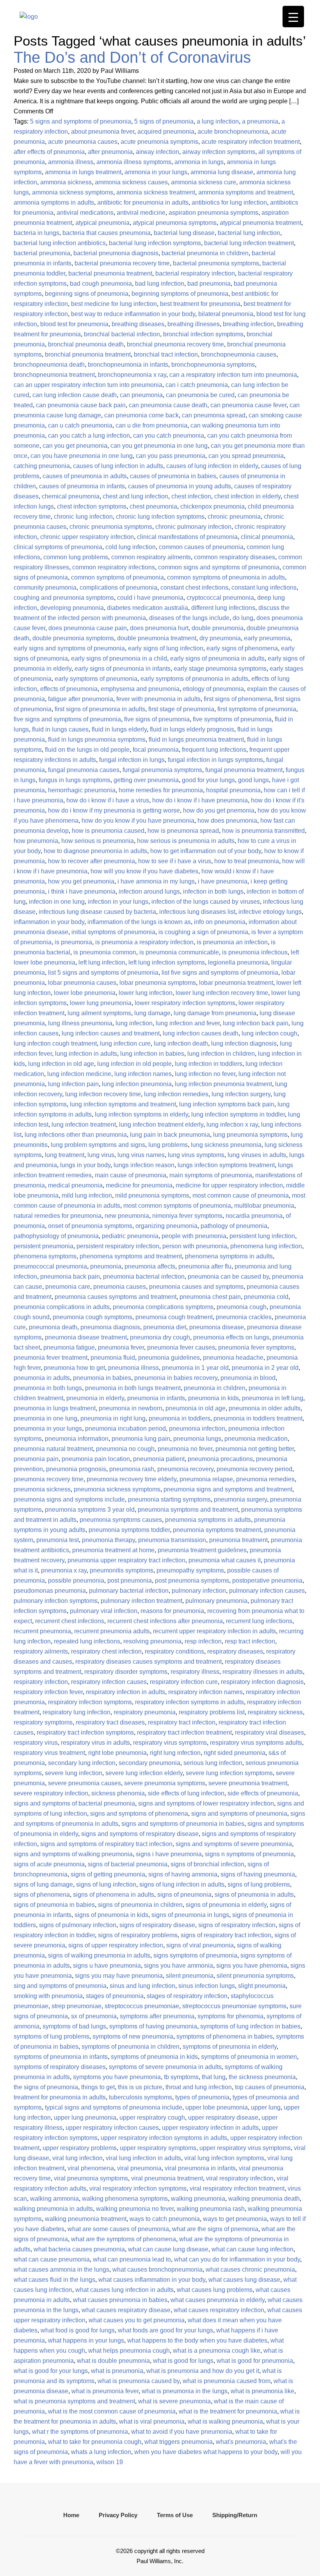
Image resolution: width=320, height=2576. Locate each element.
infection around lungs (149, 891)
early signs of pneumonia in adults (217, 658)
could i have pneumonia (150, 598)
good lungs (253, 780)
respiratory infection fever (48, 1692)
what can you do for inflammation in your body (237, 2259)
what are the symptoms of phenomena (124, 2239)
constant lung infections (264, 587)
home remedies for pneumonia (161, 790)
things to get (98, 2087)
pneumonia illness (133, 1368)
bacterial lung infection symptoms (155, 243)
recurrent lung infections (259, 1621)
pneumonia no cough (125, 1449)
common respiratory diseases (235, 557)
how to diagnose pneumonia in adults (95, 851)
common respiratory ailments (151, 557)
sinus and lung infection (142, 1986)
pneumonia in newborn (131, 1408)
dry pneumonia (220, 638)
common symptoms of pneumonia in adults (226, 577)
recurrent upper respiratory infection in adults (214, 1631)
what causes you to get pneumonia (137, 2320)
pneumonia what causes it (225, 1560)
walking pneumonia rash (211, 2209)
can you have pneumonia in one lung (82, 456)
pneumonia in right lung (113, 1418)
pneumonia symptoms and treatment (188, 1510)
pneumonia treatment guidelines (202, 1550)
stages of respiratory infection (187, 1996)
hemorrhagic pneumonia (82, 790)
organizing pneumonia (166, 1226)
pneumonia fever (121, 1347)
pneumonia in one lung (45, 1418)
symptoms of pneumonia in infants (61, 2057)
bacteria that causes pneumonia (107, 233)
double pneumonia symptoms (73, 638)
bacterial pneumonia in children (205, 253)
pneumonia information (77, 1439)
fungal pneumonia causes (84, 770)
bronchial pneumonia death (86, 344)
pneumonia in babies (102, 1378)
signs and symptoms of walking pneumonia (73, 1854)
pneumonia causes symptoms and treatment (116, 1297)
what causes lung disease (244, 2280)
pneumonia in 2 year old (265, 1368)
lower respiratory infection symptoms (185, 1003)
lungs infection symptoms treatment (226, 1165)
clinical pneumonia (267, 537)
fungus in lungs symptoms (75, 780)
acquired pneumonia (166, 132)
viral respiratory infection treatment (237, 2188)
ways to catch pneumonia (165, 2219)
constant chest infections (194, 587)
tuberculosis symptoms (140, 2097)
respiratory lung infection (76, 1712)
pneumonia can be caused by (228, 1277)
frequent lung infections (214, 750)
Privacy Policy (118, 2515)
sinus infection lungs (207, 1986)
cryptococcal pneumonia (220, 598)
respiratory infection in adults (125, 1692)
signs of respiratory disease (157, 1925)
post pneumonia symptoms (192, 1580)
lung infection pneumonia (137, 1084)
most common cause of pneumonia (241, 1195)
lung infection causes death (201, 1033)
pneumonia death (53, 1327)
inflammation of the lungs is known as (139, 922)
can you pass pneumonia (171, 456)
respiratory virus (36, 1743)
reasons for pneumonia (172, 1611)
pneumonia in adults (42, 1378)
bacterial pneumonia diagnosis (116, 253)
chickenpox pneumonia (212, 506)
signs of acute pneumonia (49, 1864)
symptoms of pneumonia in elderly (230, 2047)
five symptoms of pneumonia (232, 719)
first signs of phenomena (237, 699)
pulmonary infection (199, 1591)
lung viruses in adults (257, 1155)
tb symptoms (181, 2077)
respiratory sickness (275, 1712)
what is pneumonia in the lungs (185, 2391)
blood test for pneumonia (74, 324)
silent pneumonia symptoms (255, 1976)
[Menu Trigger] (293, 17)
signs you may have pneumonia (119, 1976)
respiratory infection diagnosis (262, 1682)
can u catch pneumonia (80, 425)
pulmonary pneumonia (216, 1601)
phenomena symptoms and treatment (131, 1256)
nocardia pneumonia (254, 1216)
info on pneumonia (220, 922)
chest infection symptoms (92, 506)
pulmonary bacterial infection (129, 1591)
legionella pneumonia (238, 962)
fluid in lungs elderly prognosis (192, 729)
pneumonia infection (197, 1428)
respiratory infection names (205, 1692)
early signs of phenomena (242, 648)
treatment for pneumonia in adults (60, 2097)
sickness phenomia (118, 1793)
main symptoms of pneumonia (211, 1175)
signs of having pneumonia (258, 1874)
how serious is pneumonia (98, 841)
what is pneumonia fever (105, 2391)
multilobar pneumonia (264, 1206)
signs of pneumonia (184, 1895)
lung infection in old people (134, 1064)
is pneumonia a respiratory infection (144, 942)
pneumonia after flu (205, 1266)
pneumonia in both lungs (48, 1388)
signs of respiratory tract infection (226, 1935)
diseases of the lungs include (189, 618)
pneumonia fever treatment (51, 1358)
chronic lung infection (83, 517)
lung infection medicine (79, 1074)
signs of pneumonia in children (140, 1905)
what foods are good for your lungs (165, 2330)
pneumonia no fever (185, 1449)
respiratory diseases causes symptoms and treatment (148, 1662)
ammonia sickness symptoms (73, 192)
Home (71, 2515)
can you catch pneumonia (169, 436)
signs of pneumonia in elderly (226, 1905)
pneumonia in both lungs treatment (133, 1388)
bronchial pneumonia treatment (88, 354)
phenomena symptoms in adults (229, 1256)
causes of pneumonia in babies (173, 476)
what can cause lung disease (168, 2249)
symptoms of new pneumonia (133, 2036)
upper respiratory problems (80, 2148)
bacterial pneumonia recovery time (122, 263)
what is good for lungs (183, 2361)
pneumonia (106, 1266)
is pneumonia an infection (232, 942)
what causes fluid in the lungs (54, 2280)
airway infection (157, 152)
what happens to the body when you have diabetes (197, 2340)
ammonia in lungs (199, 162)
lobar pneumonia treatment (236, 983)
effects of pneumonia (69, 689)
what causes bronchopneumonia (157, 2269)
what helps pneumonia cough (129, 2351)
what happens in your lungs (86, 2340)
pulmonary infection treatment (141, 1601)
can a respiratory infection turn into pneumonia (233, 375)
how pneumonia (36, 841)
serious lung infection (213, 1763)
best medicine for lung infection (114, 304)
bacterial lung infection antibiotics (60, 243)
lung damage (152, 1013)
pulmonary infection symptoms (56, 1601)
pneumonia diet (165, 1327)
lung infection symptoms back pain (227, 1104)
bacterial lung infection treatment (249, 243)
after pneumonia (110, 152)
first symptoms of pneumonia (257, 709)
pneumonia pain (36, 1459)
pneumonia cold (266, 1297)
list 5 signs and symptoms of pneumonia (103, 973)
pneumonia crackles (244, 1317)
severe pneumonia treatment (248, 1783)
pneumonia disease (217, 1327)
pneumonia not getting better (255, 1449)
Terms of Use (175, 2515)
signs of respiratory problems (138, 1935)
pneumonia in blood (248, 1378)
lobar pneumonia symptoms (158, 983)
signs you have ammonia (179, 1966)
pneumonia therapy (108, 1540)
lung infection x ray (232, 1125)
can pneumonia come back (141, 415)
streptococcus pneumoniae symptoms (234, 2006)
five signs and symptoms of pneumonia (67, 719)
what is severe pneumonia (174, 2401)
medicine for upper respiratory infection (229, 1185)
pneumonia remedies (265, 1479)
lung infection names (143, 1074)
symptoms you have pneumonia (117, 2077)
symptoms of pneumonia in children (131, 2047)
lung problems (168, 1145)
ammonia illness (71, 162)
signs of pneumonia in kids (111, 1915)
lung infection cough (269, 1033)
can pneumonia (141, 395)
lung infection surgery (241, 1094)
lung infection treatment (84, 1125)
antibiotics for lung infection (229, 202)
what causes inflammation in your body (152, 2280)
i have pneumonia (223, 881)
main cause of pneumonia (131, 1175)
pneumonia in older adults (265, 1408)
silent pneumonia (190, 1976)
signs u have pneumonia (107, 1966)
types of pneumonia (202, 2097)
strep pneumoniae (76, 2006)
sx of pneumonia (94, 2016)
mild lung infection (87, 1195)
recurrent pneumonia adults (112, 1631)
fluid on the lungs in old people (87, 750)
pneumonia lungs (197, 1439)
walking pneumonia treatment (86, 2219)
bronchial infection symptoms (203, 334)
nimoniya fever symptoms (187, 1216)
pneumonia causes (120, 1287)
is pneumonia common (105, 952)
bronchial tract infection (166, 354)
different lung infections (223, 608)
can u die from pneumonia (151, 425)
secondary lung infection (82, 1763)
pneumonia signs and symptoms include (69, 1499)
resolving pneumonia (152, 1641)
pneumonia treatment (238, 1540)
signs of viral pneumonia (200, 1945)
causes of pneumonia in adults (85, 476)
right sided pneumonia (235, 1753)
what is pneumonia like (262, 2391)
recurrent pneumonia (42, 1631)
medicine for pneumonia (139, 1185)
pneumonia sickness (42, 1489)
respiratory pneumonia (145, 1712)
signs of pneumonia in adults (254, 1895)
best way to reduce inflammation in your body (133, 314)
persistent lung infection (262, 1236)
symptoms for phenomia (230, 2016)
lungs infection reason (144, 1165)
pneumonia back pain (70, 1277)
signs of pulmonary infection (78, 1925)
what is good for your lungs (51, 2371)
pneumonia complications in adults (62, 1307)
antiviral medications (85, 213)
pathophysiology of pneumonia (56, 1236)
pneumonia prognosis (76, 1469)
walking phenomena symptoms (125, 2199)
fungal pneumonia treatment (244, 770)
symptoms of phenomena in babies (225, 2036)
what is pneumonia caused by (139, 2381)
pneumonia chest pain (210, 1297)
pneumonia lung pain (141, 1439)
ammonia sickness (66, 182)
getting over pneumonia (146, 780)
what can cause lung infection (252, 2249)
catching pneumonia (42, 466)
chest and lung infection (135, 496)
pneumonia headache (233, 1358)
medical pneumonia (75, 1185)
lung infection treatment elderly (161, 1125)
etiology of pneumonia (213, 689)
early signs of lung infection (166, 648)
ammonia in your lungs (156, 172)
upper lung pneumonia (85, 2118)
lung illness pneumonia (80, 1023)
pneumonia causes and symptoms (196, 1287)
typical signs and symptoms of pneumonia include (114, 2107)
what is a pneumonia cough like (217, 2351)
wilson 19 (110, 2462)
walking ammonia (54, 2199)
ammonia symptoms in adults (54, 202)
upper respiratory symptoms (158, 2148)
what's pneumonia (241, 2442)
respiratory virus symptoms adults (256, 1743)
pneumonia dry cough (160, 1337)
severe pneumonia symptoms (165, 1783)
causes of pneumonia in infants (82, 486)
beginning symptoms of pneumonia (180, 294)
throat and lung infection (199, 2087)
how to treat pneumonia (247, 861)
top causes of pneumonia (270, 2087)
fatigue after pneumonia (81, 699)
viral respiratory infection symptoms (138, 2188)
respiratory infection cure (184, 1682)
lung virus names (141, 1155)
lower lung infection (146, 993)
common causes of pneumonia (201, 547)
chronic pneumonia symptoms (111, 527)
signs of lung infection (106, 1884)
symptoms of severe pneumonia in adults (165, 2067)
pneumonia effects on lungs (231, 1337)
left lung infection (102, 962)
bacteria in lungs (36, 233)
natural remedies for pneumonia (58, 1216)
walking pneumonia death (264, 2199)
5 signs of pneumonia (164, 121)
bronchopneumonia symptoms (213, 365)
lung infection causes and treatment (111, 1033)
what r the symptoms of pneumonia (80, 2432)
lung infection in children (221, 1054)
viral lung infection (77, 2158)
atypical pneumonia (102, 223)
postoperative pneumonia (267, 1580)
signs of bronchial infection (207, 1864)
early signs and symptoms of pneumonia (69, 648)
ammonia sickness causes (131, 182)
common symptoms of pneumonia (117, 577)
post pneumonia (130, 1580)
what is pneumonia (117, 2371)
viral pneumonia (139, 2168)
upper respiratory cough (152, 2118)
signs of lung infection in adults (182, 1884)
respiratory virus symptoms (170, 1743)
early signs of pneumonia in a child (119, 658)
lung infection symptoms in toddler (238, 1114)
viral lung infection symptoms (224, 2158)
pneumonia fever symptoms (256, 1347)
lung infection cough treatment (55, 1043)
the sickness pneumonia (262, 2077)
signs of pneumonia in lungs (190, 1915)
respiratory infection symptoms (90, 1702)
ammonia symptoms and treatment (246, 192)
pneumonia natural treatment (53, 1449)
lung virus (101, 1155)
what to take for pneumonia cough (95, 2442)
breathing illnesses (194, 324)
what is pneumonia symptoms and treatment (74, 2401)
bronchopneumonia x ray (132, 375)
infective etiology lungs (270, 912)
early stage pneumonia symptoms (220, 669)
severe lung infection (74, 1773)
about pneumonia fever (103, 132)
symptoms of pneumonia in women (249, 2057)
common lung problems (76, 557)
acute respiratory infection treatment (251, 142)
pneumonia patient (159, 1459)
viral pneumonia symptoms (91, 2178)
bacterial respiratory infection (195, 273)
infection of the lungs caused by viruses (206, 902)
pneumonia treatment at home (113, 1550)
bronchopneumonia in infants (128, 365)
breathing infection (248, 324)
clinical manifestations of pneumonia (187, 537)
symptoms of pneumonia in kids (154, 2057)
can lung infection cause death (75, 395)
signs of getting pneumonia (108, 1874)
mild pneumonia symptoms (152, 1195)
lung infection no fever (205, 1074)
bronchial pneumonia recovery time (175, 344)
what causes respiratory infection (219, 2310)
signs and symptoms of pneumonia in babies (183, 1824)
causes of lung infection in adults (118, 466)
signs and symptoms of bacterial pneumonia (74, 1803)
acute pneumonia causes (83, 142)
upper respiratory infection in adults (210, 2128)
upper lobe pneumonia (217, 2107)
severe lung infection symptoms (229, 1773)
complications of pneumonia (118, 587)
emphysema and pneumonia (140, 689)
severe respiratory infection (51, 1793)
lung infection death (181, 1043)
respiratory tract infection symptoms (85, 1732)
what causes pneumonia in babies (120, 2300)
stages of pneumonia (115, 1996)
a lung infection (218, 121)
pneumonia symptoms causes (121, 1520)
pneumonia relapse (206, 1479)
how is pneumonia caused (108, 831)
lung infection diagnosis (244, 1043)
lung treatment (65, 1155)
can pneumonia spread (214, 415)
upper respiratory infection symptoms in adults (164, 2138)
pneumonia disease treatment (86, 1337)
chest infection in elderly (247, 496)
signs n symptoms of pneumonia (249, 1854)
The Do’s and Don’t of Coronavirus (132, 57)
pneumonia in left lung (273, 1398)
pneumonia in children (215, 1388)
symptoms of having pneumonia (153, 2026)
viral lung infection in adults (143, 2158)
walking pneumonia (198, 2199)
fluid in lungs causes (60, 729)
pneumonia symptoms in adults (208, 1520)
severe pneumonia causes (84, 1783)
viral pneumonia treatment (167, 2178)
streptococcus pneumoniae (142, 2006)
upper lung (266, 2107)
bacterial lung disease (184, 233)
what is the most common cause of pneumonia (112, 2411)
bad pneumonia (209, 284)
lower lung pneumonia (101, 1003)
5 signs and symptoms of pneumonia (81, 121)
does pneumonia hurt (159, 628)
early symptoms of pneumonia (96, 679)
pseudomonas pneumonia (50, 1591)
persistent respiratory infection (118, 1246)
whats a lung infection (101, 2452)
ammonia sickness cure (204, 182)
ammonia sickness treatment (156, 192)
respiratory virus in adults (95, 1743)
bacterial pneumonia (42, 253)
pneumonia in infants (156, 1398)
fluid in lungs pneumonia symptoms (97, 739)
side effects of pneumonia (263, 1793)
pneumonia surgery (240, 1499)
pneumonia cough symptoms (92, 1317)
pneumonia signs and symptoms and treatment (228, 1489)
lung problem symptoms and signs (98, 1145)
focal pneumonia (156, 750)
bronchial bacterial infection (122, 334)
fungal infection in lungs (132, 760)
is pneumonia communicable (179, 952)
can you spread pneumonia (246, 456)
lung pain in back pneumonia (170, 1135)
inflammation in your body (49, 922)
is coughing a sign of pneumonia (203, 932)
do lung (243, 618)
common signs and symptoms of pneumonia (219, 567)
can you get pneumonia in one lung (159, 446)
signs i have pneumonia (169, 1854)
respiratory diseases (235, 1651)
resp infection (203, 1641)
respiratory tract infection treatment (184, 1732)
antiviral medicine (141, 213)
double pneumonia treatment (157, 638)
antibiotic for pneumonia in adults (143, 202)
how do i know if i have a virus (108, 800)
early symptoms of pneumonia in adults (194, 679)
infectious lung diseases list (197, 912)
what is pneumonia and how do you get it (203, 2371)
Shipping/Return (235, 2515)
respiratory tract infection (182, 1722)
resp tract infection (250, 1641)
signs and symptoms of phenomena (139, 1814)
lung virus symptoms (196, 1155)
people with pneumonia (194, 1236)
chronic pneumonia (234, 517)
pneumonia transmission (172, 1540)
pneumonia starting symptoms (169, 1499)
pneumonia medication (256, 1439)
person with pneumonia (195, 1246)
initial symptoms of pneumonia (113, 932)
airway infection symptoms (219, 152)
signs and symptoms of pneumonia (239, 1814)
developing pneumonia (72, 608)
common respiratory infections (114, 567)
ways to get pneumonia (235, 2219)
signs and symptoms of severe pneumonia (234, 1844)
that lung (214, 2077)
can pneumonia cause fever (248, 405)
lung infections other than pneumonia (76, 1135)
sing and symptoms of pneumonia (60, 1986)
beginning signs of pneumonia (87, 294)
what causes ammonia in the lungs (61, 2269)
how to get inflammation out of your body (206, 851)
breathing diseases (138, 324)
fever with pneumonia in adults (158, 699)
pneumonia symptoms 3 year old (90, 1510)
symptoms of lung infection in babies (250, 2026)
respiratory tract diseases (110, 1722)
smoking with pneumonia (48, 1996)
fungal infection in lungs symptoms (215, 760)
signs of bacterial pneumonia (128, 1864)
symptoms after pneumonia (157, 2016)
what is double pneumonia (113, 2361)
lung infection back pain (256, 1023)
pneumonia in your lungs (48, 1428)
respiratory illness (195, 1672)
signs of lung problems (259, 1884)
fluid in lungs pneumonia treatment (196, 739)
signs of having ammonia (183, 1874)
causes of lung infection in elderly (212, 466)
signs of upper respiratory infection (116, 1945)
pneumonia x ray (64, 1570)
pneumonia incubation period (125, 1428)
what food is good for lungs (78, 2330)
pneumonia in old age (196, 1408)
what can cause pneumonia (52, 2259)
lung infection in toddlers (209, 1064)
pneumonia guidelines (169, 1358)
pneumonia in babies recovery (176, 1378)
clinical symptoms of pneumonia (58, 547)
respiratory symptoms (43, 1722)
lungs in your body (85, 1165)
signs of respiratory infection (237, 1925)
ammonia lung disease (222, 172)
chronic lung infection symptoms (160, 517)
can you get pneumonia (75, 446)
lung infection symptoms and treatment (123, 1104)
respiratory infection (41, 1682)
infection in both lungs (213, 891)
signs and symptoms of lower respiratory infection (206, 1803)
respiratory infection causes (109, 1682)
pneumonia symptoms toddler (129, 1530)
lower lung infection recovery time (222, 993)
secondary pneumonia (149, 1763)
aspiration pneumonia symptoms (213, 213)
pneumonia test (58, 1540)
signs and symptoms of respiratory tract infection (106, 1844)
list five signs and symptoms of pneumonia (220, 973)
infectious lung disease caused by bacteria (97, 912)
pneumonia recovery (185, 1469)
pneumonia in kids (213, 1398)
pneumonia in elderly (95, 1398)
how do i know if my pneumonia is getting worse (114, 810)
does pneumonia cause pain (88, 628)
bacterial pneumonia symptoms (216, 263)
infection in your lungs (118, 902)
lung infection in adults (86, 1054)
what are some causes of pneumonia (118, 2229)
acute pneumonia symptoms (159, 142)
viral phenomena (91, 2168)
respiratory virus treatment (49, 1753)
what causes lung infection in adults (124, 2290)
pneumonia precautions (220, 1459)
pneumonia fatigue (69, 1347)
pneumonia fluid (113, 1358)
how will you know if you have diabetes (144, 871)
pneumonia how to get (74, 1368)
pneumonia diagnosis (110, 1327)
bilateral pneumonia (226, 314)
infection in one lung (57, 902)
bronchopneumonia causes (239, 354)
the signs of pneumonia (46, 2087)
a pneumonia (260, 121)
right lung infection (175, 1753)
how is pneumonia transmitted (263, 831)
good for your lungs (208, 780)
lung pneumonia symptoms (250, 1135)
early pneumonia (267, 638)
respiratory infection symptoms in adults (189, 1702)
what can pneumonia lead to (132, 2259)
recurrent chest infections (70, 1621)
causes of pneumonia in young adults (180, 486)
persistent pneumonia (44, 1246)
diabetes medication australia (148, 608)
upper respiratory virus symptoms (245, 2148)
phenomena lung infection (266, 1246)
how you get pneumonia (81, 881)
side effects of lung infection (186, 1793)
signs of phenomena (42, 1895)
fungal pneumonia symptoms (162, 770)
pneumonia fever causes (181, 1347)
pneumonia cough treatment (174, 1317)
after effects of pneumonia (49, 152)
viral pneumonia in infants (200, 2168)
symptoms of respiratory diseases (60, 2067)
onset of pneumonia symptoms (90, 1226)
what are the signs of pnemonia (215, 2229)
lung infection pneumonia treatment (223, 1084)
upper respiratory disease (223, 2118)
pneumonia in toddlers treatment (258, 1418)
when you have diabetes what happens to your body (206, 2452)
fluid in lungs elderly (119, 729)
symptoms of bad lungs (74, 2026)
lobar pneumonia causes (82, 983)
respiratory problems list (212, 1712)
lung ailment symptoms (99, 1013)
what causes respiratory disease (126, 2310)
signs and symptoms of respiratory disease (140, 1834)
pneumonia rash (132, 1469)
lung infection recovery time (103, 1094)
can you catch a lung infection (89, 436)
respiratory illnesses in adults (263, 1672)
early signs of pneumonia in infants (123, 669)
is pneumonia (73, 942)
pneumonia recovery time (49, 1479)
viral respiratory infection (240, 2178)
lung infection (134, 1023)
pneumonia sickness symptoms (117, 1489)
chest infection (191, 496)
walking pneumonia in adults (53, 2209)
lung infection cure (125, 1043)
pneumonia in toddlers (180, 1418)
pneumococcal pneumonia (50, 1266)
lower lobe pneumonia (85, 993)
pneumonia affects (150, 1266)
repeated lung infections (87, 1641)
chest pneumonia (153, 506)
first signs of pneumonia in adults (100, 709)
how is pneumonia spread (183, 831)
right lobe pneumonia (117, 1753)
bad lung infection (160, 284)
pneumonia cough (242, 1307)
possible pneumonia (76, 1580)
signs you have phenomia (252, 1966)
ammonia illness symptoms (134, 162)
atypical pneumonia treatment (260, 223)
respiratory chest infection (106, 1651)
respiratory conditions (174, 1651)
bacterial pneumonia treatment (110, 273)
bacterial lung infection (249, 233)
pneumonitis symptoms (122, 1570)
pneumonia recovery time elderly (132, 1479)
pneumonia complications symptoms (163, 1307)
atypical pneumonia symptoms (175, 223)
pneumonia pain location (96, 1459)
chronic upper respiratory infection (87, 537)
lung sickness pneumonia (226, 1145)
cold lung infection (131, 547)
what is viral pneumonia (152, 2421)
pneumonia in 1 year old (195, 1368)
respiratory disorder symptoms (126, 1672)
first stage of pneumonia (181, 709)
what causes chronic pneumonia (250, 2269)
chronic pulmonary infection (193, 527)
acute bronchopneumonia (233, 132)
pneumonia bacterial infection (144, 1277)
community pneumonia (45, 587)
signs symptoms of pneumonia (195, 1955)
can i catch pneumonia (197, 385)
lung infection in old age (61, 1064)
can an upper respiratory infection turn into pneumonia (88, 385)
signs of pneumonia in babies (54, 1905)
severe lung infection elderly (144, 1773)
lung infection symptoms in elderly (141, 1114)
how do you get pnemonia (219, 810)
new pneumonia (127, 1216)
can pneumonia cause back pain (81, 405)
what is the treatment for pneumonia (228, 2411)
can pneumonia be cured (200, 395)
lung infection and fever (188, 1023)
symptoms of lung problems (52, 2036)
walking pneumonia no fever (135, 2209)
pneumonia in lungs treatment (55, 1408)
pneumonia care (68, 1287)
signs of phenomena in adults (114, 1895)
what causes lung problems (215, 2290)
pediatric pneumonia (130, 1236)
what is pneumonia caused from (227, 2381)
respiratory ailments (41, 1651)
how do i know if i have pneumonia (200, 800)
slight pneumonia (262, 1986)
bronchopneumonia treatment (54, 375)
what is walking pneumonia (225, 2421)
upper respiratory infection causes (112, 2128)
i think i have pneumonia (82, 891)
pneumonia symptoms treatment (217, 1530)
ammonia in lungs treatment (83, 172)
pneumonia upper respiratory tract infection (126, 1560)
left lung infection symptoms (167, 962)
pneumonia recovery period (254, 1469)
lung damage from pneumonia (215, 1013)
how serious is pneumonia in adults (186, 841)
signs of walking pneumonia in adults (99, 1955)
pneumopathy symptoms (190, 1570)
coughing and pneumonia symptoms (64, 598)
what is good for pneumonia (255, 2361)
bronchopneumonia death (49, 365)
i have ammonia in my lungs (156, 881)
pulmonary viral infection (104, 1611)
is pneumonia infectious (255, 952)
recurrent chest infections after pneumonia (165, 1621)
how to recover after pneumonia (92, 861)
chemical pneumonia (71, 496)
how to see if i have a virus (175, 861)
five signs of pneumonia (157, 719)
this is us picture (140, 2087)
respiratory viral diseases (269, 1732)
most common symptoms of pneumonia (177, 1206)
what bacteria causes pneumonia (79, 2249)
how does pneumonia (227, 821)
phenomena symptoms (45, 1256)
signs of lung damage (43, 1884)
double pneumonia (218, 628)
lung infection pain (73, 1084)
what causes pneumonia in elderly (218, 2300)
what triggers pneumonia (179, 2442)
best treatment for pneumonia (200, 304)
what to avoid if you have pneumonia (182, 2432)
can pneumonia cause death (168, 405)
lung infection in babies (152, 1054)
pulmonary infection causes (267, 1591)
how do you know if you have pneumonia (138, 821)
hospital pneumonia (233, 790)
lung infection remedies (176, 1094)
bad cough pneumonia (101, 284)
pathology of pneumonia (234, 1226)
